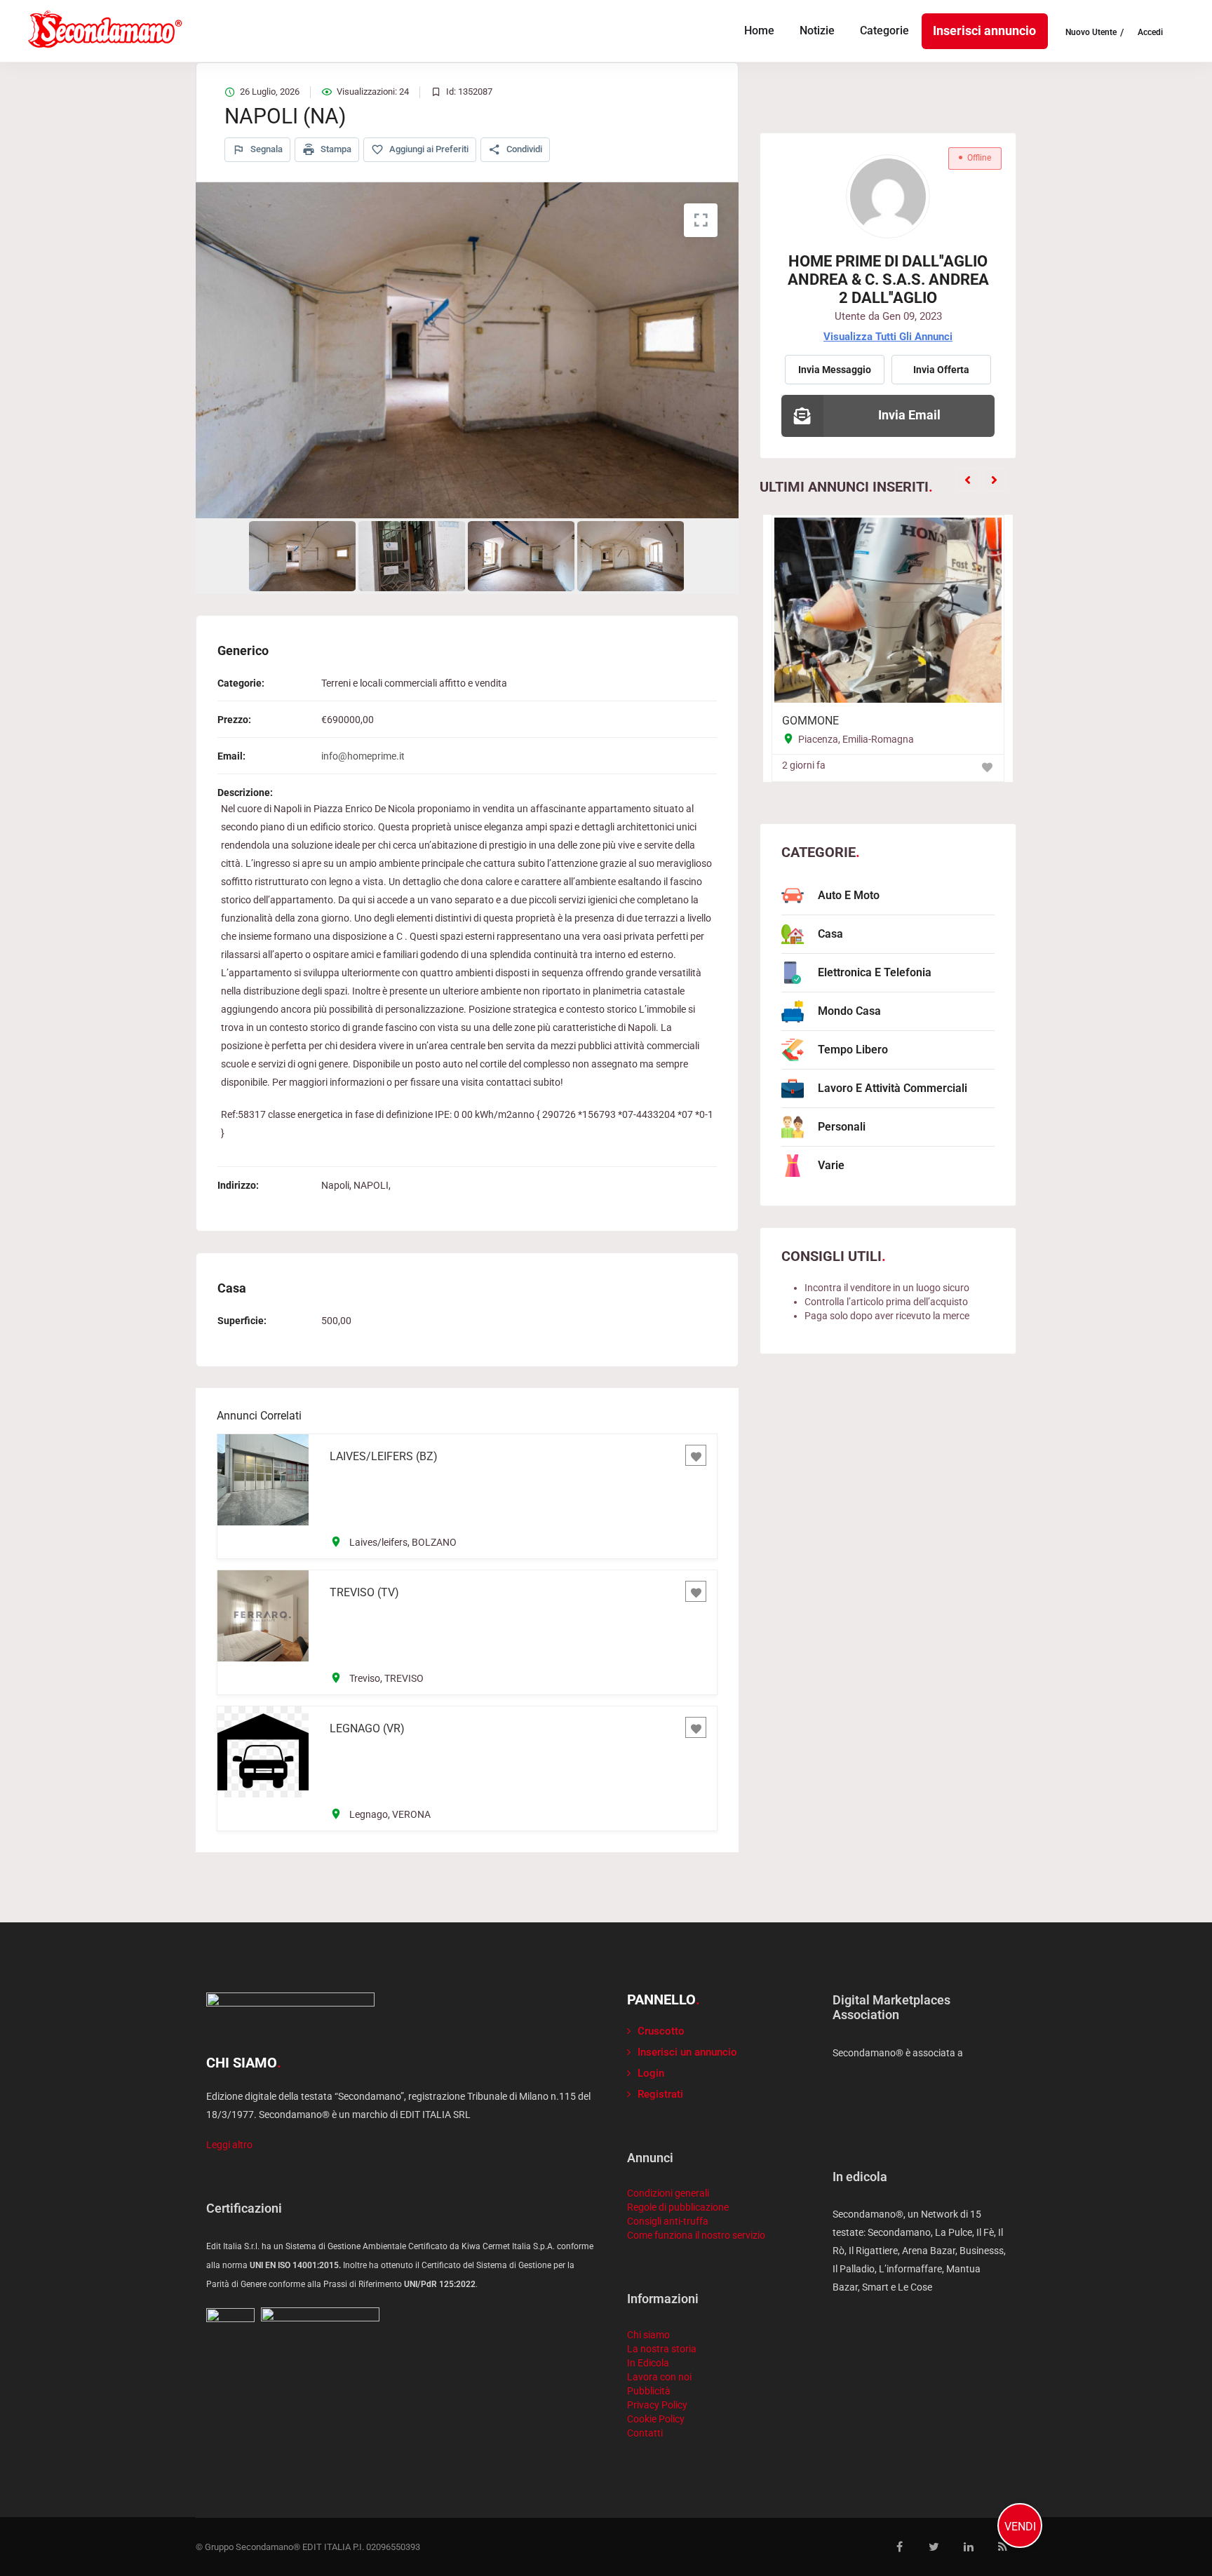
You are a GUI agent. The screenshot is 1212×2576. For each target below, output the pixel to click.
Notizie (817, 31)
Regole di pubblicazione (678, 2207)
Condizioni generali (668, 2193)
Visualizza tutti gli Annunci (888, 337)
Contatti (645, 2433)
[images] (467, 350)
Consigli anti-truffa (668, 2221)
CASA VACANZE (909, 721)
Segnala (265, 149)
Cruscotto (661, 2031)
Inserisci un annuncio (687, 2052)
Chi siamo (648, 2335)
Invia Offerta (941, 370)
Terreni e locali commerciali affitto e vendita (414, 683)
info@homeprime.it (363, 756)
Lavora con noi (659, 2377)
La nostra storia (662, 2349)
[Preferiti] (696, 1455)
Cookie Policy (656, 2419)
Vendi (1020, 2527)
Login (651, 2073)
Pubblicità (649, 2391)
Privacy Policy (657, 2405)
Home (759, 31)
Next (739, 351)
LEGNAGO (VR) (367, 1728)
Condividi (523, 149)
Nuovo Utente (1091, 33)
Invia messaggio (835, 370)
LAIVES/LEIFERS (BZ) (384, 1456)
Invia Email (909, 415)
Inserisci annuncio (984, 31)
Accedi (1150, 33)
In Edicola (648, 2363)
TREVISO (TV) (364, 1592)
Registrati (660, 2094)
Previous (195, 351)
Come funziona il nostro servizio (696, 2235)
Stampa (335, 149)
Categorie (884, 31)
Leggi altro (229, 2145)
